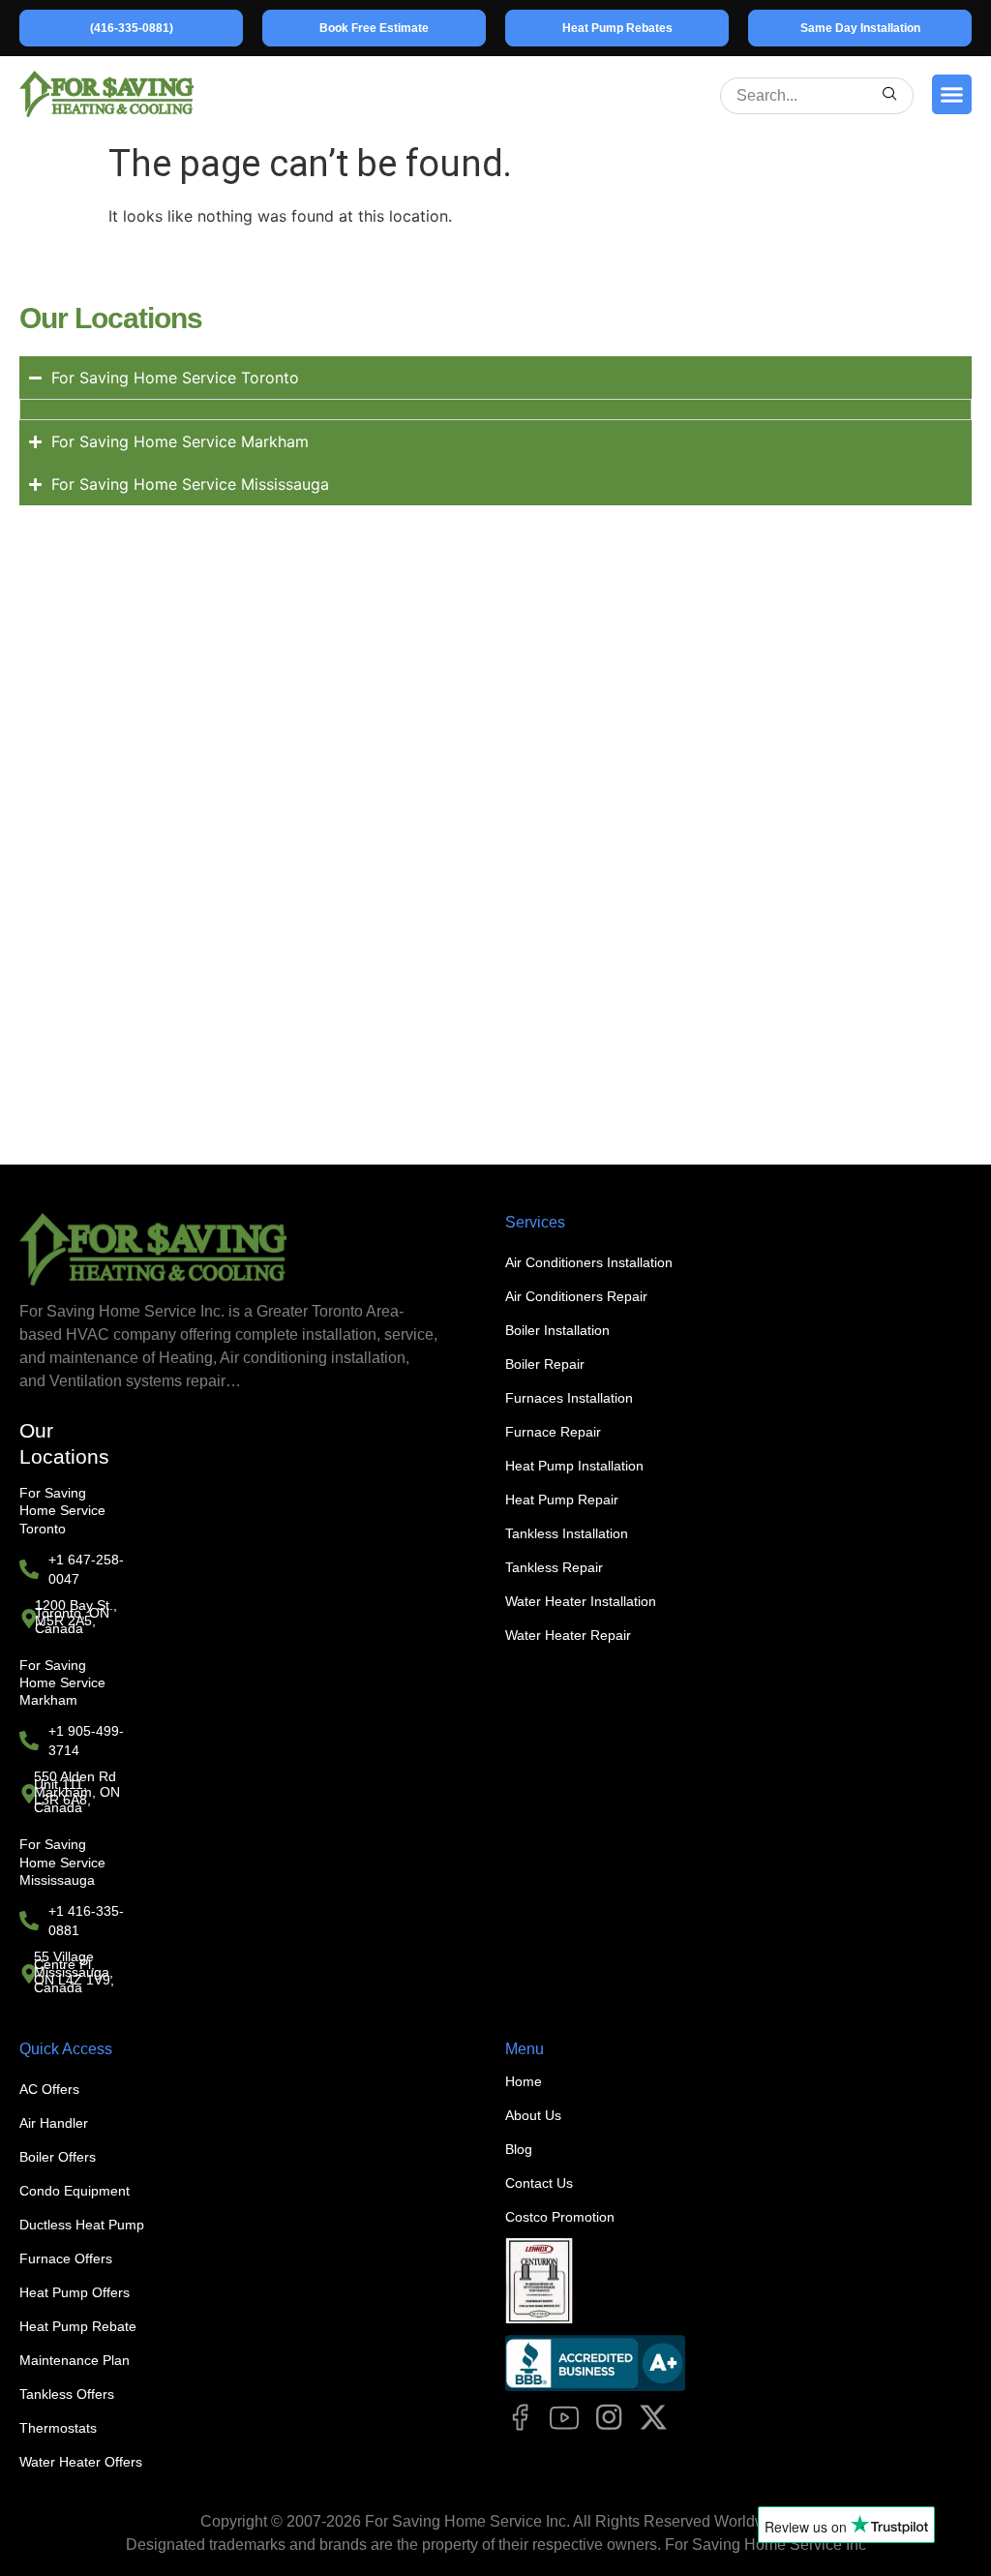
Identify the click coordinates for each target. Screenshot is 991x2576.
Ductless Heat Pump (82, 2225)
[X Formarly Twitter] (653, 2417)
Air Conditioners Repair (576, 1296)
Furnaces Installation (569, 1398)
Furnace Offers (66, 2258)
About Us (533, 2115)
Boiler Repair (545, 1364)
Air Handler (54, 2123)
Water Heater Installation (581, 1601)
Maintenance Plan (75, 2360)
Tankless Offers (67, 2394)
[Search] (890, 96)
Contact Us (539, 2183)
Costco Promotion (560, 2217)
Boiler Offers (58, 2157)
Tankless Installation (567, 1533)
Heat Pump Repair (562, 1500)
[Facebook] (520, 2417)
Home (524, 2081)
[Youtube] (564, 2417)
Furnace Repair (553, 1432)
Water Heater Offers (81, 2462)
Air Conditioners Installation (589, 1262)
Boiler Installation (557, 1330)
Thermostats (58, 2428)
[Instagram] (609, 2417)
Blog (519, 2149)
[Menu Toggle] (952, 94)
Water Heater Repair (568, 1635)
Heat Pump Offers (75, 2292)
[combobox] (805, 96)
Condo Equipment (75, 2191)
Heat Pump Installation (574, 1466)
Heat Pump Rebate (78, 2326)
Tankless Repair (554, 1567)
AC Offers (49, 2089)
